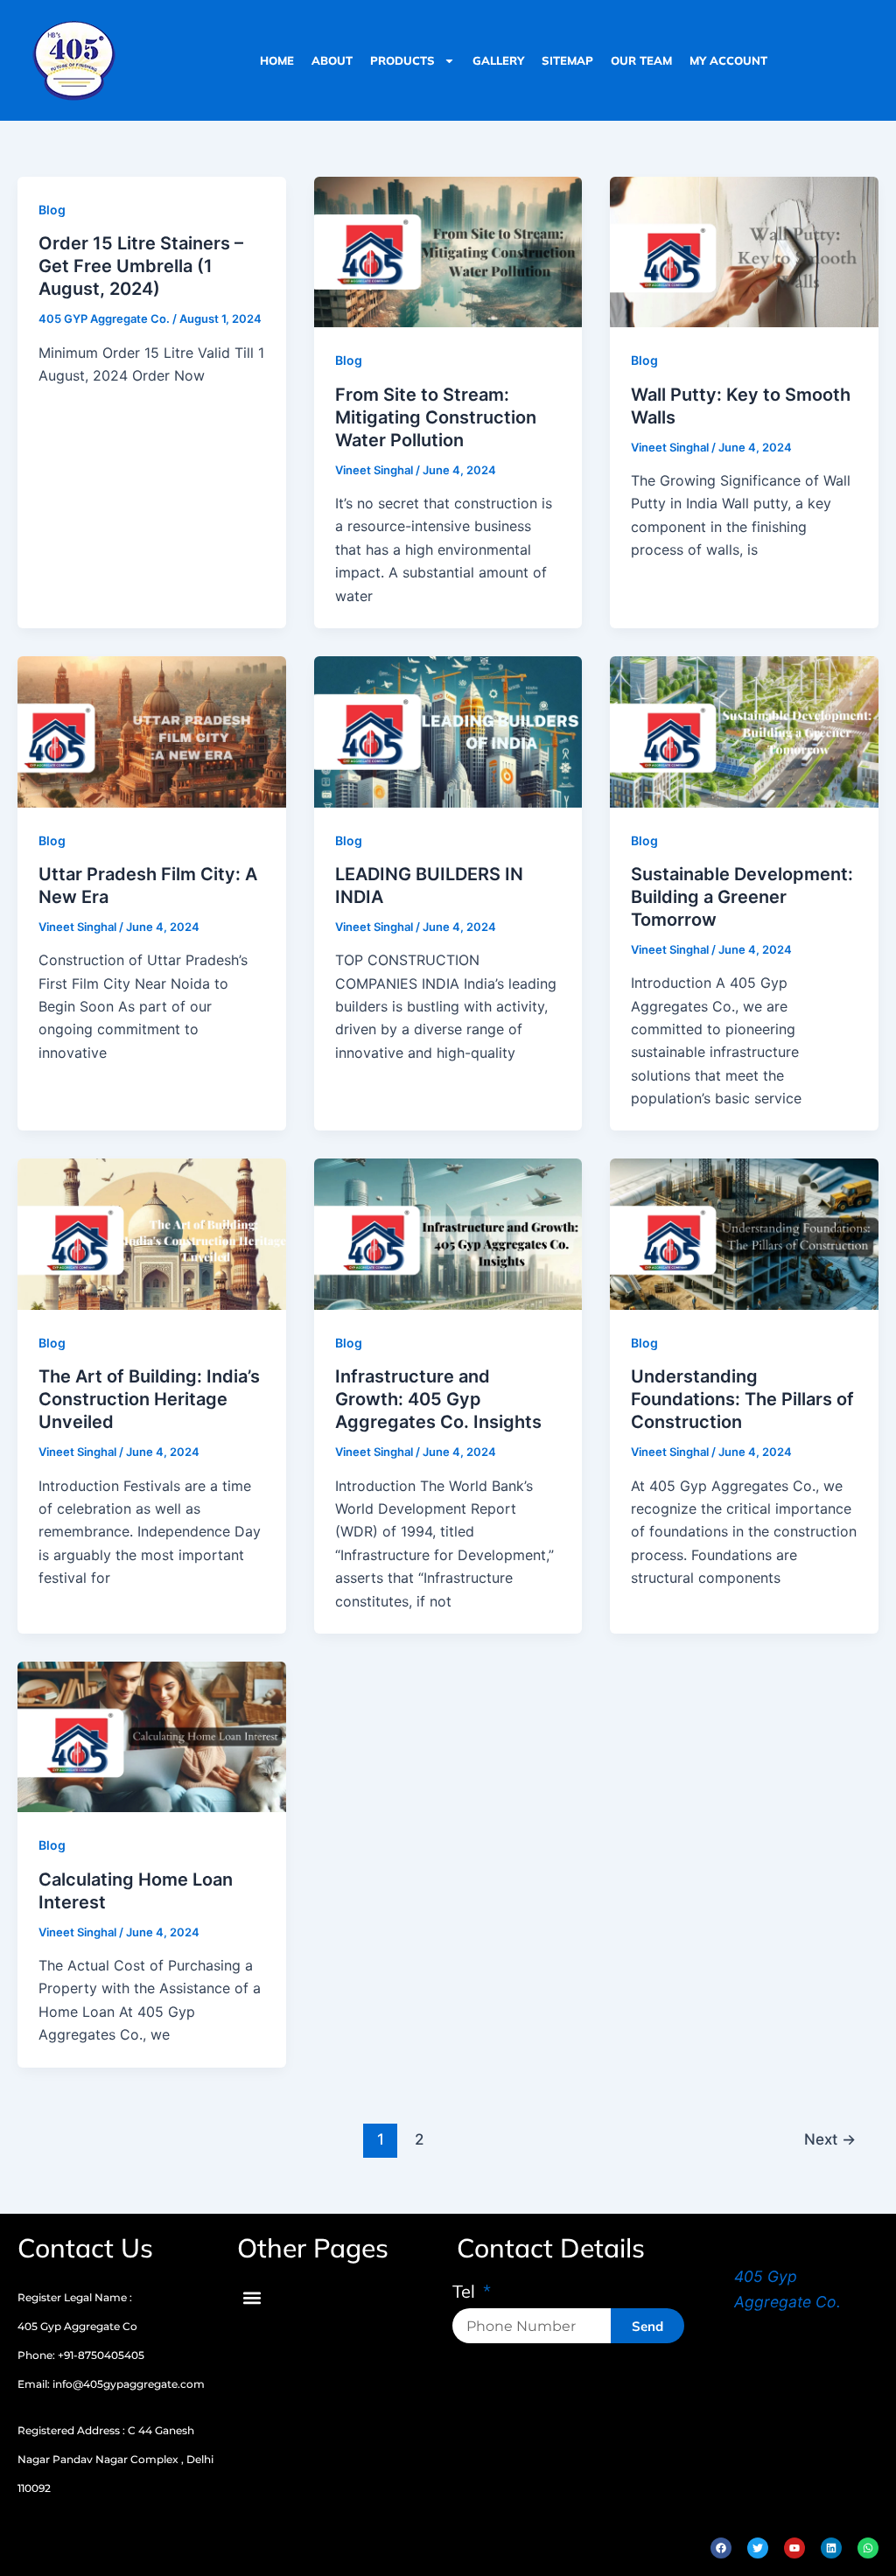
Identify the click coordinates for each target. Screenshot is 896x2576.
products (402, 60)
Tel (466, 2292)
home (277, 60)
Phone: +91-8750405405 (81, 2355)
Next (830, 2139)
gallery (498, 60)
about (332, 60)
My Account (728, 60)
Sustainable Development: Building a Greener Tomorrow (742, 897)
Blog (52, 210)
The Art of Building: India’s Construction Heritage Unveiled (149, 1399)
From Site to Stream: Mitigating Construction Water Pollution (436, 417)
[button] (252, 2297)
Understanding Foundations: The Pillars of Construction (742, 1399)
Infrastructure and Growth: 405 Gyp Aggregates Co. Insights (438, 1399)
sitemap (567, 60)
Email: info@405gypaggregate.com (111, 2384)
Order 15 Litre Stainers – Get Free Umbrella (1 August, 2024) (141, 266)
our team (641, 60)
